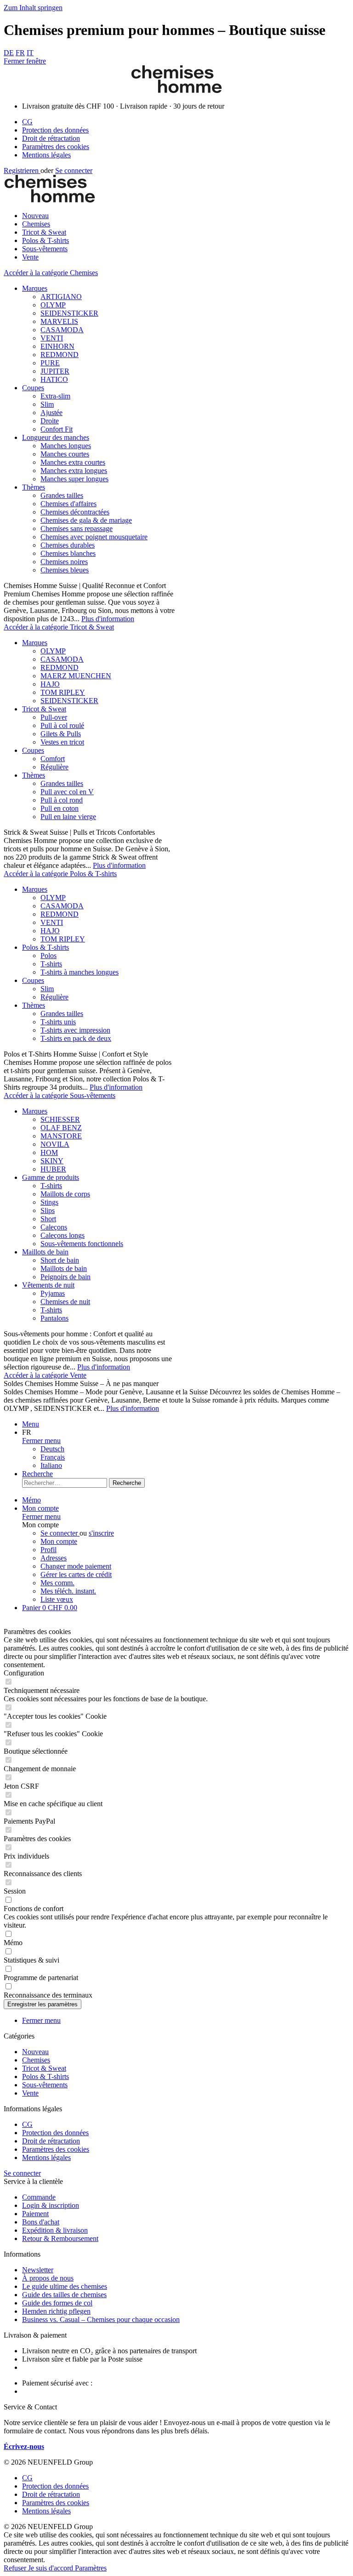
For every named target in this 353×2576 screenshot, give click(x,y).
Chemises (36, 2060)
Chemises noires (64, 562)
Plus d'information (108, 619)
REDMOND (60, 355)
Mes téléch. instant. (68, 1591)
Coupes (33, 388)
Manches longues (66, 446)
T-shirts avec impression (75, 1030)
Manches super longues (74, 479)
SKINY (52, 1161)
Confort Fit (57, 429)
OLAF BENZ (61, 1128)
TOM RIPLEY (63, 692)
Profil (48, 1550)
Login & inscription (51, 2205)
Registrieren (22, 170)
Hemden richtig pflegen (56, 2311)
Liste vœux (57, 1599)
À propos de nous (48, 2278)
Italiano (51, 1465)
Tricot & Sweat (44, 709)
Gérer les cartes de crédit (76, 1574)
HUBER (53, 1169)
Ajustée (51, 413)
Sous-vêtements (45, 2085)
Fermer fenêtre (25, 61)
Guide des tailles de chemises (64, 2295)
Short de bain (60, 1260)
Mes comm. (57, 1583)
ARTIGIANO (61, 297)
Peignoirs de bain (65, 1277)
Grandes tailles (62, 495)
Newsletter (38, 2270)
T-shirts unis (58, 1022)
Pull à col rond (62, 800)
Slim (47, 404)
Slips (48, 1210)
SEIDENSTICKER (69, 313)
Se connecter (74, 170)
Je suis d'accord (51, 2568)
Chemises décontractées (75, 512)
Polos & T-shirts (46, 947)
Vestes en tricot (62, 742)
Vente (30, 2093)
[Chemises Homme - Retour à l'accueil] (176, 90)
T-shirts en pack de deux (76, 1038)
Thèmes (34, 487)
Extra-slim (55, 396)
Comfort (53, 759)
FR (20, 53)
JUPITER (55, 371)
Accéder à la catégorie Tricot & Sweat (59, 627)
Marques (35, 288)
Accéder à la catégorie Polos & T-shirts (60, 874)
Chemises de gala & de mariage (86, 520)
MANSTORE (61, 1136)
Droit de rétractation (51, 138)
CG (27, 122)
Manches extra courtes (73, 462)
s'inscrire (101, 1533)
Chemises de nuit (65, 1302)
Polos (48, 956)
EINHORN (57, 346)
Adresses (54, 1558)
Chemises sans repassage (77, 528)
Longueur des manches (56, 437)
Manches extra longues (74, 471)
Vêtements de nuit (48, 1285)
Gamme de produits (51, 1177)
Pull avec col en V (67, 792)
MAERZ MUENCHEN (76, 676)
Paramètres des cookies (56, 147)
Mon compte (59, 1541)
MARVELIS (59, 321)
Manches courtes (65, 454)
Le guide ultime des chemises (65, 2286)
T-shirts (51, 964)
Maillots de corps (65, 1194)
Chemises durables (68, 545)
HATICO (54, 379)
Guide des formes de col (57, 2303)
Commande (39, 2197)
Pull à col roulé (62, 725)
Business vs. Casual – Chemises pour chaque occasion (101, 2319)
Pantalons (54, 1318)
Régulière (54, 767)
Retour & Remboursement (60, 2238)
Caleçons (54, 1227)
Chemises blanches (68, 553)
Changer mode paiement (76, 1566)
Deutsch (52, 1449)
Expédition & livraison (55, 2230)
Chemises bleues (65, 570)
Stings (49, 1202)
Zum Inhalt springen (33, 8)
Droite (50, 421)
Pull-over (54, 717)
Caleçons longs (63, 1235)
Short (48, 1219)
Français (53, 1457)
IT (30, 53)
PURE (50, 363)
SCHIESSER (60, 1119)
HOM (49, 1152)
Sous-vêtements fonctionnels (82, 1244)
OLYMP (53, 305)
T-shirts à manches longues (80, 972)
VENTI (52, 338)
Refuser (16, 2568)
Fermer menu (41, 1441)
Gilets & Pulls (61, 734)
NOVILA (55, 1144)
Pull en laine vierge (68, 817)
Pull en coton (60, 808)
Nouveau (35, 2052)
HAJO (50, 684)
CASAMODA (62, 330)
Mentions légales (46, 155)
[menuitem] (186, 122)
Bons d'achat (41, 2222)
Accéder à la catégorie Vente (45, 1375)
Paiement (35, 2214)
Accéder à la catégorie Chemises (51, 273)
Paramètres (91, 2568)
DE (9, 53)
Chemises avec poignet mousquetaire (94, 537)
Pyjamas (53, 1293)
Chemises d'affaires (68, 504)
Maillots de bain (45, 1252)
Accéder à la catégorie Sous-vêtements (60, 1095)
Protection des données (55, 130)
